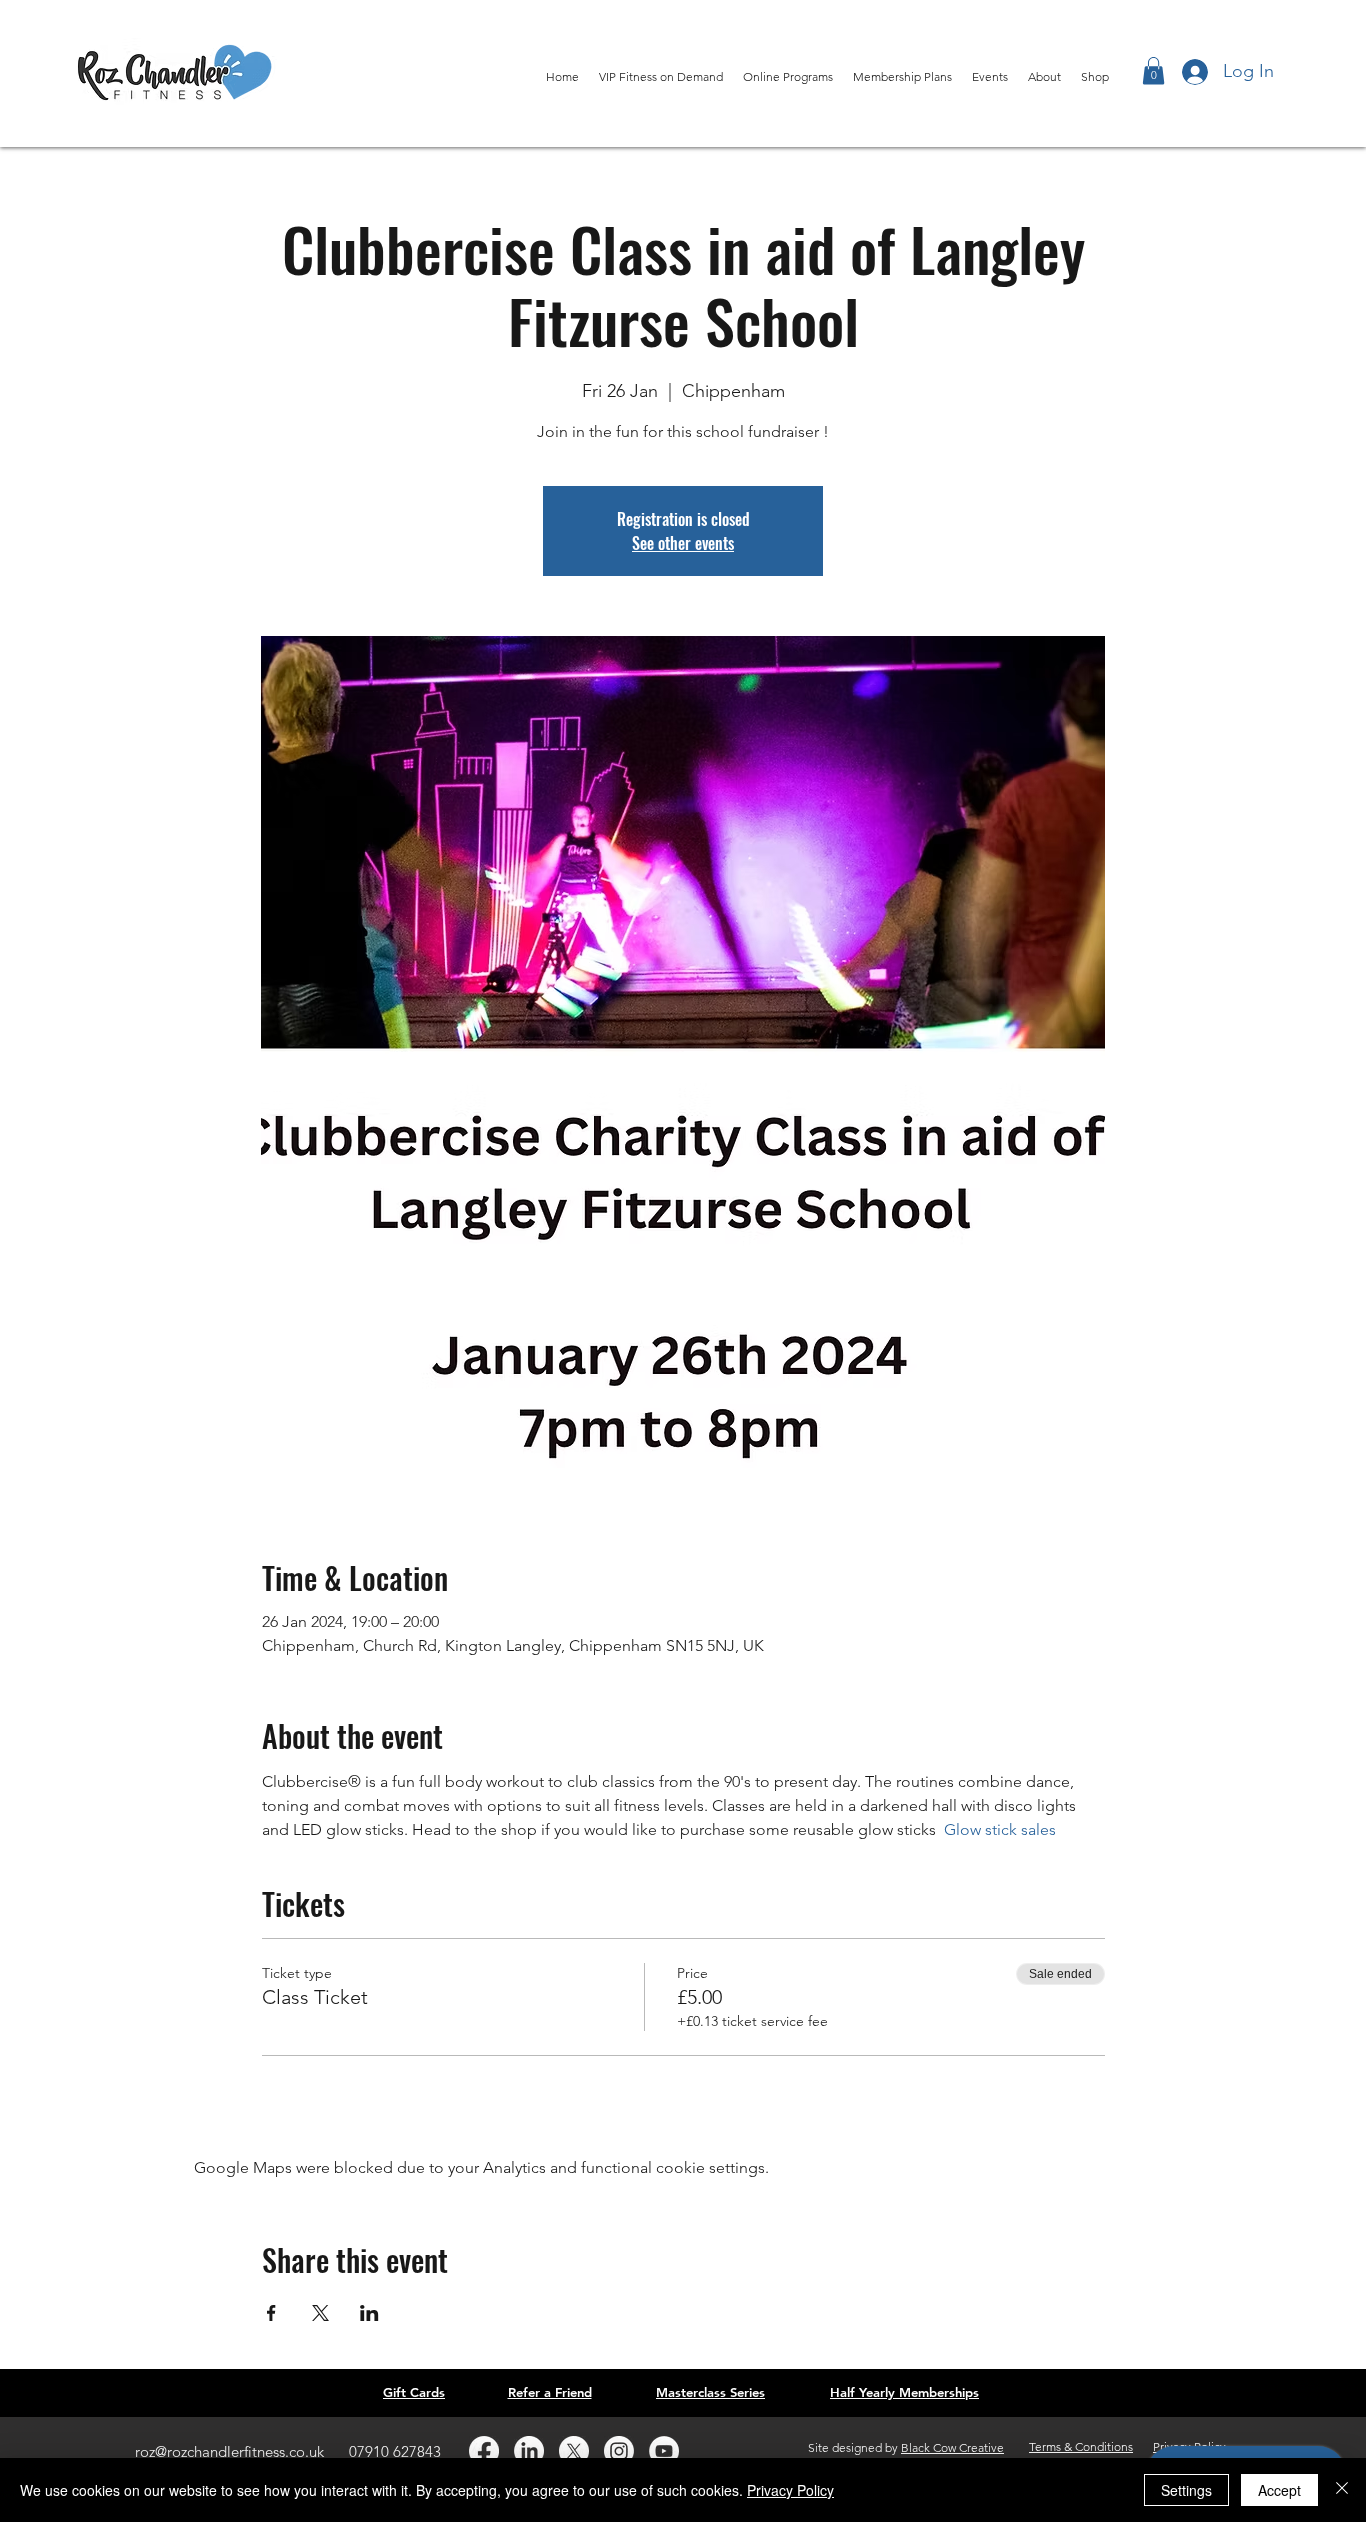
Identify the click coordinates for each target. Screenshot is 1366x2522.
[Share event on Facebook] (271, 2313)
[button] (1153, 70)
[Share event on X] (320, 2313)
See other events (683, 543)
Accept (1279, 2490)
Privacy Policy (790, 2490)
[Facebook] (484, 2451)
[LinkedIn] (529, 2451)
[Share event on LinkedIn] (369, 2313)
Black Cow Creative (952, 2447)
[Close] (1342, 2490)
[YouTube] (664, 2451)
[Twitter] (574, 2451)
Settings (1186, 2490)
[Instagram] (619, 2451)
